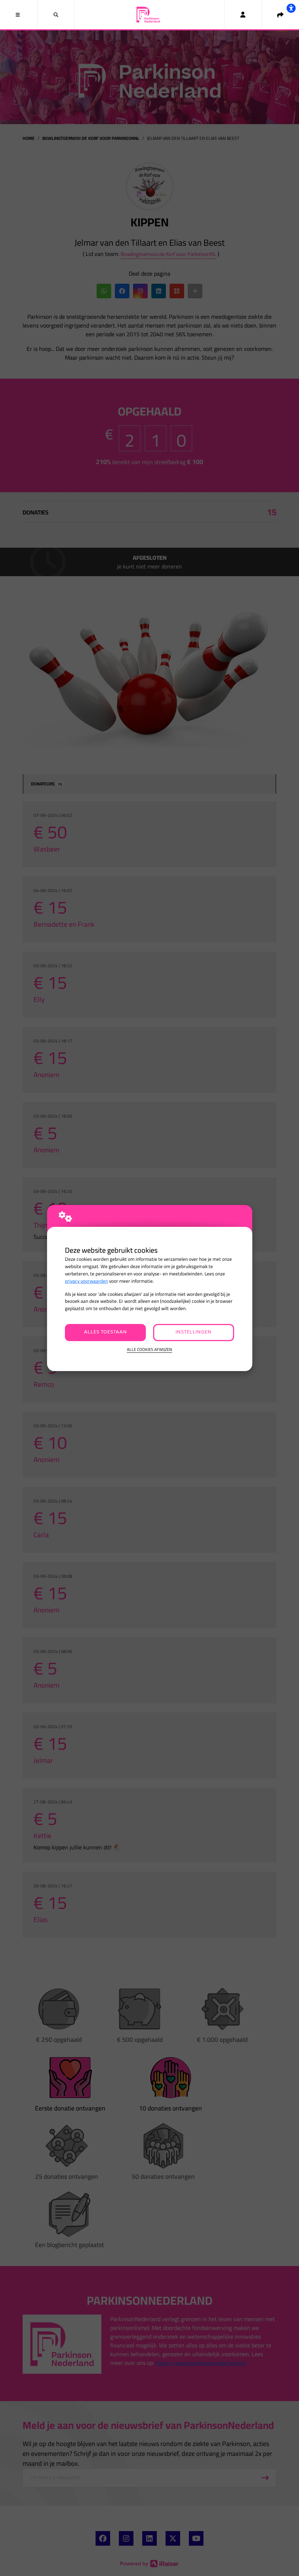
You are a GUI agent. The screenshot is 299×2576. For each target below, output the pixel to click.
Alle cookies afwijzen (149, 1350)
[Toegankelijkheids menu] (291, 8)
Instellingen (193, 1332)
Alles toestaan (105, 1332)
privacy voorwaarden (86, 1281)
